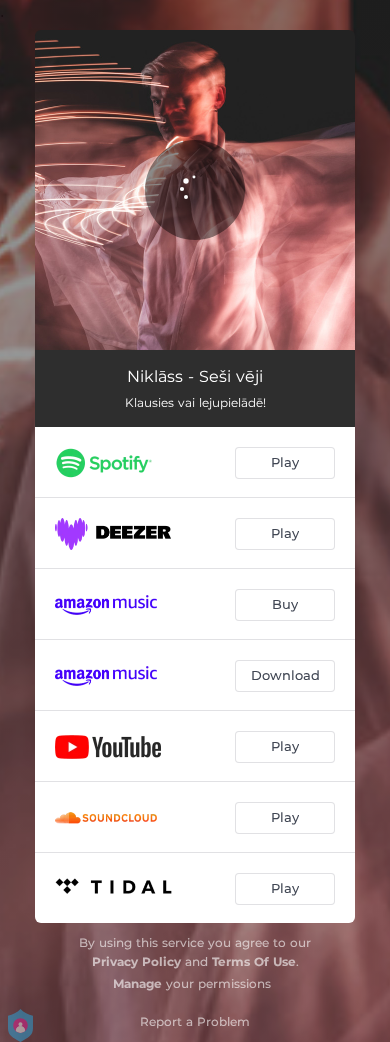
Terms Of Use (254, 961)
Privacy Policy (136, 961)
